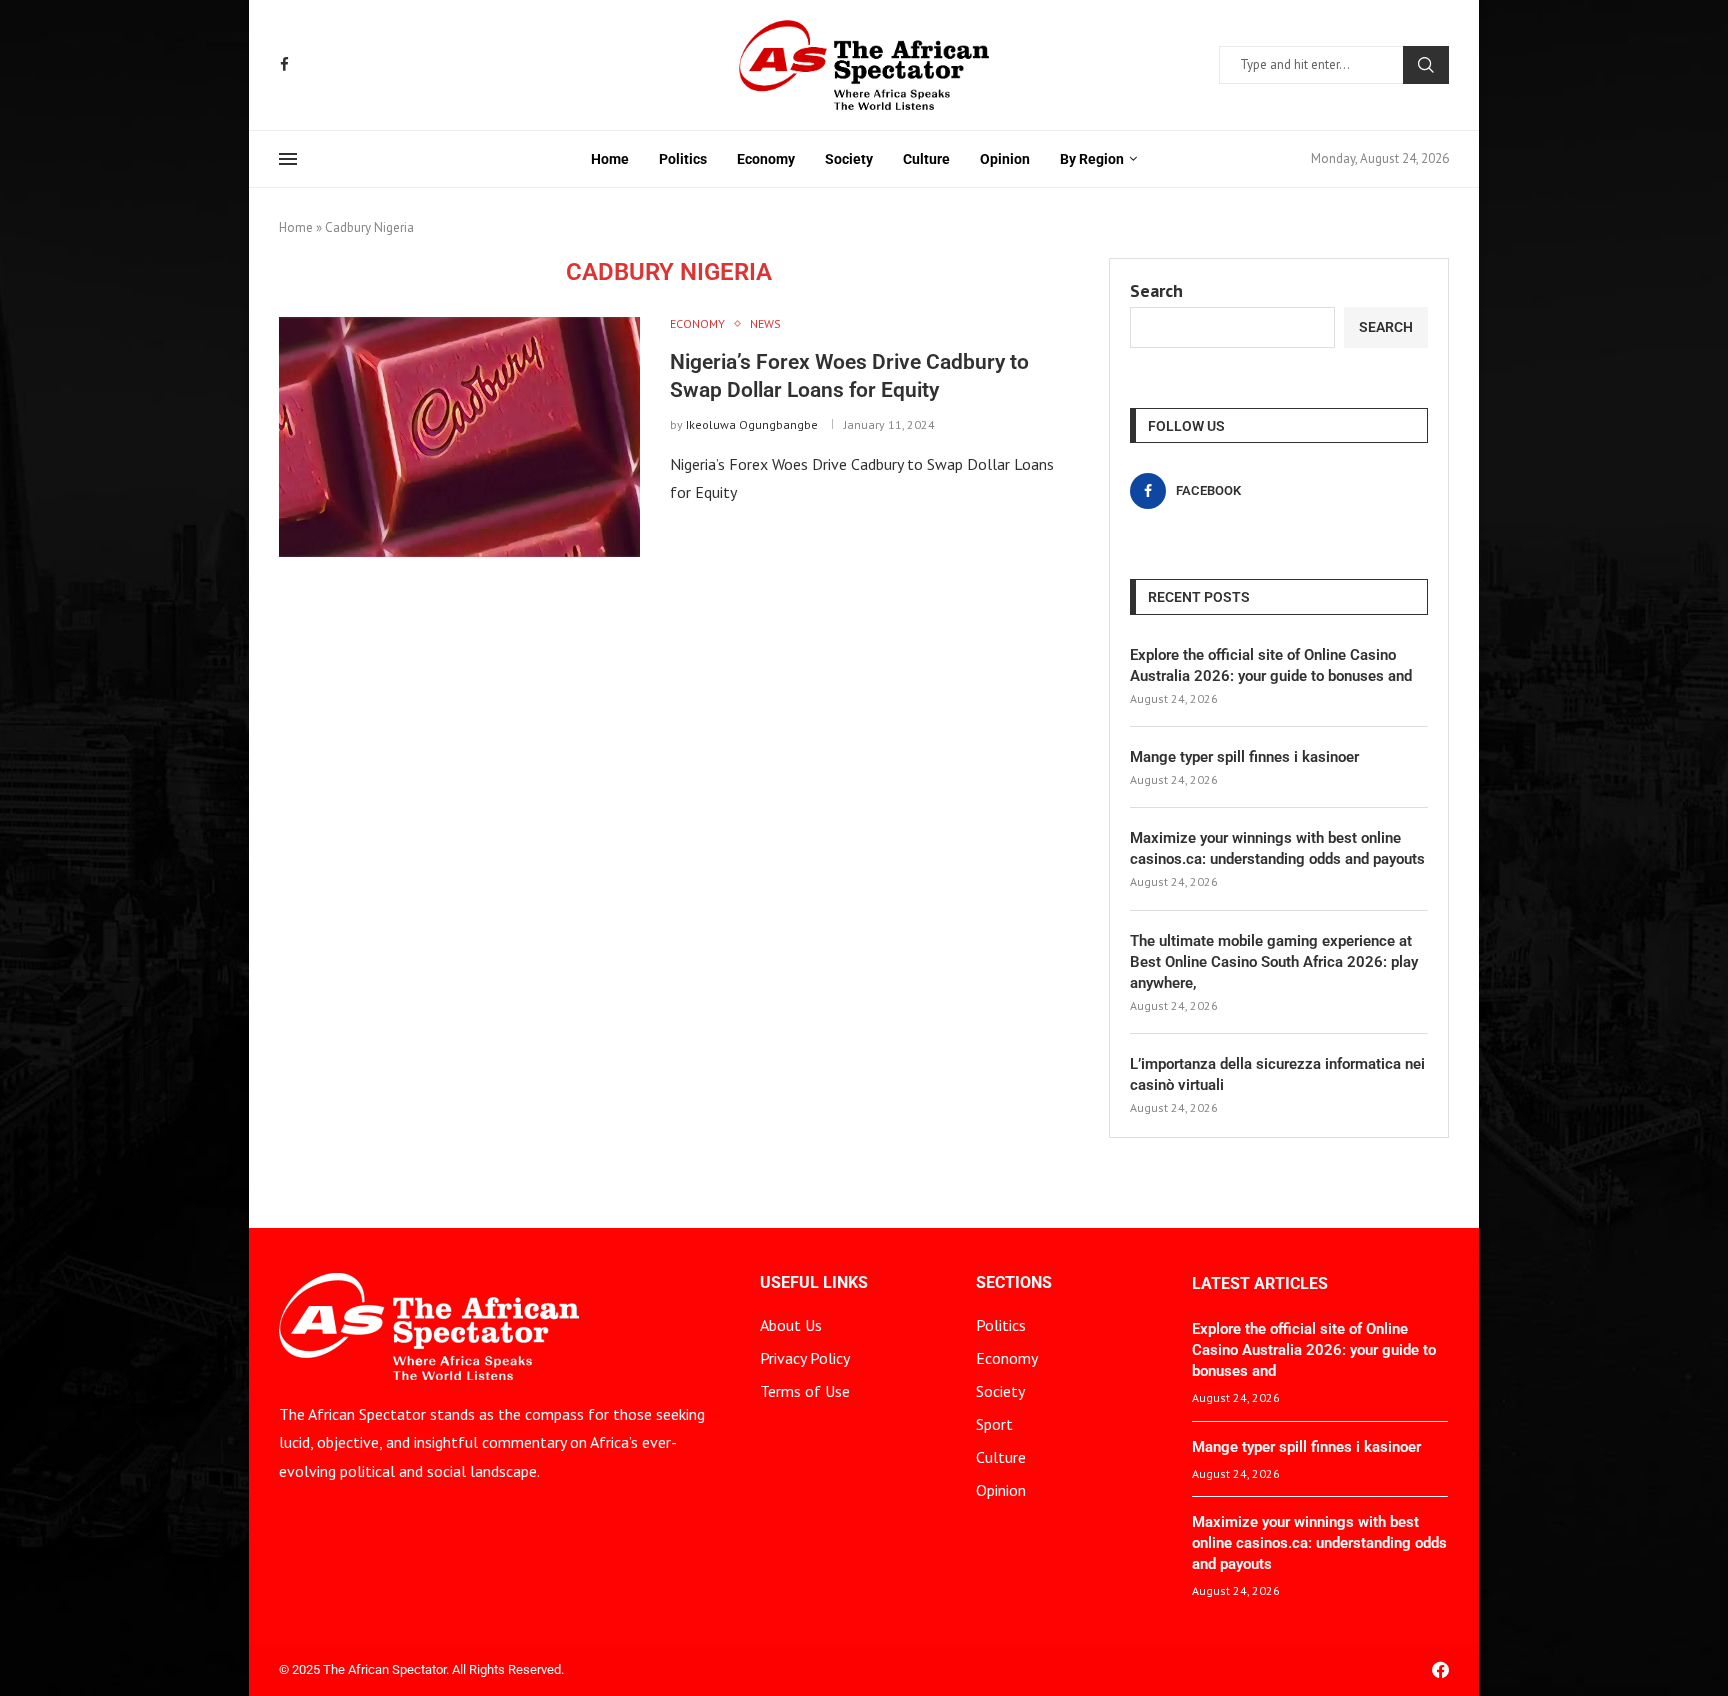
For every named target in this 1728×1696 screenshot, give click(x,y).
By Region (1092, 159)
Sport (994, 1424)
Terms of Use (805, 1391)
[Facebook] (284, 64)
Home (610, 159)
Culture (926, 159)
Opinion (1005, 159)
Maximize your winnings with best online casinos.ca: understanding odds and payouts (1277, 848)
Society (849, 159)
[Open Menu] (288, 159)
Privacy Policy (805, 1358)
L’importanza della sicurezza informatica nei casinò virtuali (1277, 1074)
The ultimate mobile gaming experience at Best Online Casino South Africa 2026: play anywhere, (1274, 962)
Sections (1014, 1283)
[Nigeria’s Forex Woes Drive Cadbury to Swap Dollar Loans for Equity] (459, 437)
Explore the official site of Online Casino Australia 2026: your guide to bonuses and (1271, 665)
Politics (683, 159)
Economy (766, 159)
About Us (791, 1325)
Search (1426, 65)
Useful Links (814, 1283)
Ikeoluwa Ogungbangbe (752, 424)
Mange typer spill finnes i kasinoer (1244, 757)
